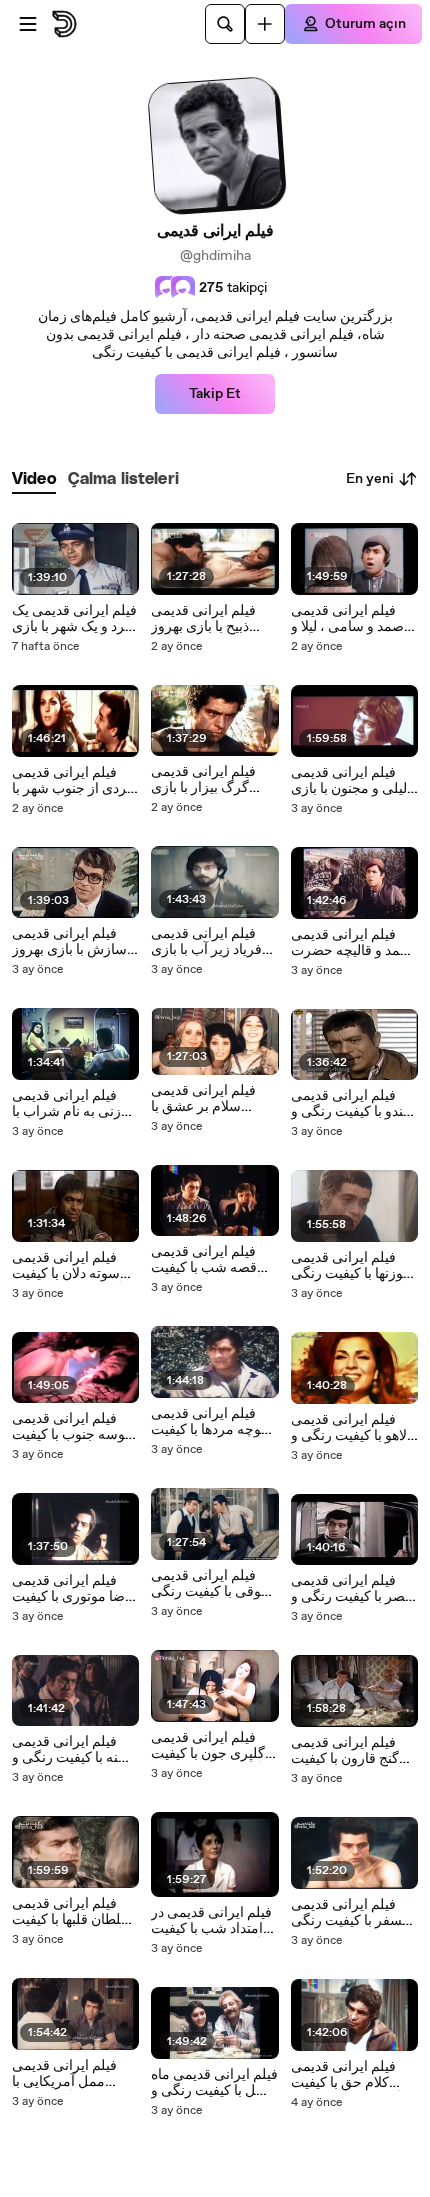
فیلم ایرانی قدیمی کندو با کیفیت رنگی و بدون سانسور (350, 1104)
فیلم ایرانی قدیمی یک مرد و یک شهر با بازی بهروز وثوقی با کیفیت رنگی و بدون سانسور (74, 619)
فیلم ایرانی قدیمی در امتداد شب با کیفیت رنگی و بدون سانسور (211, 1921)
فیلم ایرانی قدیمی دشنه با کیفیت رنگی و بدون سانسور (74, 1750)
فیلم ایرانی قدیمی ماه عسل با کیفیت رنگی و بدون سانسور (214, 2083)
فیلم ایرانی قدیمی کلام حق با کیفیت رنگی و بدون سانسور (351, 2075)
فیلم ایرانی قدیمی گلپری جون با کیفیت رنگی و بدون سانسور (211, 1746)
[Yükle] (265, 24)
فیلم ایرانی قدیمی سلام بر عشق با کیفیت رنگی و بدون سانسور (206, 1099)
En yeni (370, 479)
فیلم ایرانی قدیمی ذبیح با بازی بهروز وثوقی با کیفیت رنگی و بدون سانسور (211, 619)
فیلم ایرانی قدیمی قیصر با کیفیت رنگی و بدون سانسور (353, 1589)
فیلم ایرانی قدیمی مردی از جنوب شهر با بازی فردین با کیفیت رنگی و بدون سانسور (73, 781)
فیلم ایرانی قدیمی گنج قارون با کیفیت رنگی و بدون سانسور (351, 1751)
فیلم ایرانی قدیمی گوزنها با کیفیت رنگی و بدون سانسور (350, 1266)
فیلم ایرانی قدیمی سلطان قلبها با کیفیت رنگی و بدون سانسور (72, 1912)
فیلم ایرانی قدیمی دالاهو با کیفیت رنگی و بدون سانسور (354, 1428)
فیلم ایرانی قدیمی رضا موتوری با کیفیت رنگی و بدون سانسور (72, 1589)
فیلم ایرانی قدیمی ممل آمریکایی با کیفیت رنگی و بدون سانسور (67, 2074)
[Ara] (225, 24)
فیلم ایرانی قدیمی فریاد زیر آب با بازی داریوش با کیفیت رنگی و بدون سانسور (211, 942)
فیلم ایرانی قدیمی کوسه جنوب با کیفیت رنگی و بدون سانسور (72, 1427)
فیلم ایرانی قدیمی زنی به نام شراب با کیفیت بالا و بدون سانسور (66, 1104)
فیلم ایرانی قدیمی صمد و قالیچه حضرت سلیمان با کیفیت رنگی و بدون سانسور (354, 943)
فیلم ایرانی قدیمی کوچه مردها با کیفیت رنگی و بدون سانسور (211, 1422)
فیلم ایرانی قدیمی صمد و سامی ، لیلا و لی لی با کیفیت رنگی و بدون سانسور (350, 619)
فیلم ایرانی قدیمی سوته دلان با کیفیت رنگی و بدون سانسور (72, 1266)
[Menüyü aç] (28, 24)
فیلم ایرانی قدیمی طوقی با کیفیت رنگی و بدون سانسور (211, 1584)
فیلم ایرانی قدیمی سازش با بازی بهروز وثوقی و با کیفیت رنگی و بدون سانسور (72, 942)
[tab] (34, 479)
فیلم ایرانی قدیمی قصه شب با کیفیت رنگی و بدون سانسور (211, 1260)
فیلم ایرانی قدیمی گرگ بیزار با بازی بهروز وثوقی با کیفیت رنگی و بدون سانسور (212, 780)
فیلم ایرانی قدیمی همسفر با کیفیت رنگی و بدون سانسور (354, 1913)
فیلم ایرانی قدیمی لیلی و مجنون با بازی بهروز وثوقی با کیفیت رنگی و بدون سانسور (352, 781)
